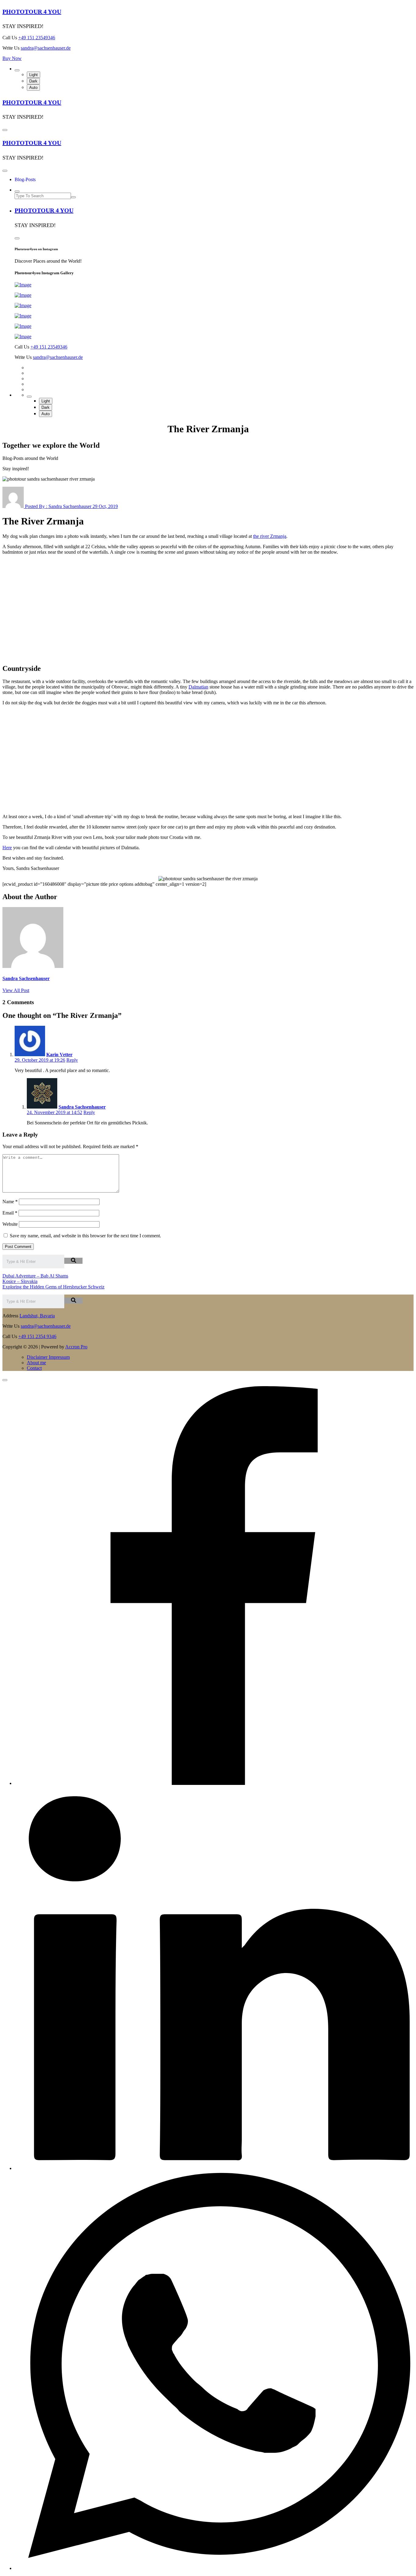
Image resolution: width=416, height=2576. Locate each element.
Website (10, 1224)
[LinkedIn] (214, 2168)
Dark (33, 81)
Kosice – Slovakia (20, 1281)
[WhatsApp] (214, 2568)
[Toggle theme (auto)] (17, 70)
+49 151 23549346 (37, 38)
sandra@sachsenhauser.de (46, 48)
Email (10, 1213)
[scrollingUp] (5, 1380)
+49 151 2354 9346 (37, 1336)
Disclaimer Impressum (48, 1357)
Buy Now (12, 58)
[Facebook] (214, 1783)
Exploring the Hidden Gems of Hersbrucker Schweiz (53, 1287)
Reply (72, 1060)
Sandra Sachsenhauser (82, 1107)
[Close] (5, 171)
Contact (34, 1368)
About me (36, 1363)
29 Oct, (105, 506)
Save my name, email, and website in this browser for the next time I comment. (85, 1236)
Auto (33, 88)
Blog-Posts (25, 179)
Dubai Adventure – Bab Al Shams (35, 1276)
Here (7, 848)
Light (33, 75)
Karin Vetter (59, 1055)
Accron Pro (76, 1347)
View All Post (16, 990)
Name (10, 1202)
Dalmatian (198, 687)
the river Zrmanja (270, 536)
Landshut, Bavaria (37, 1316)
